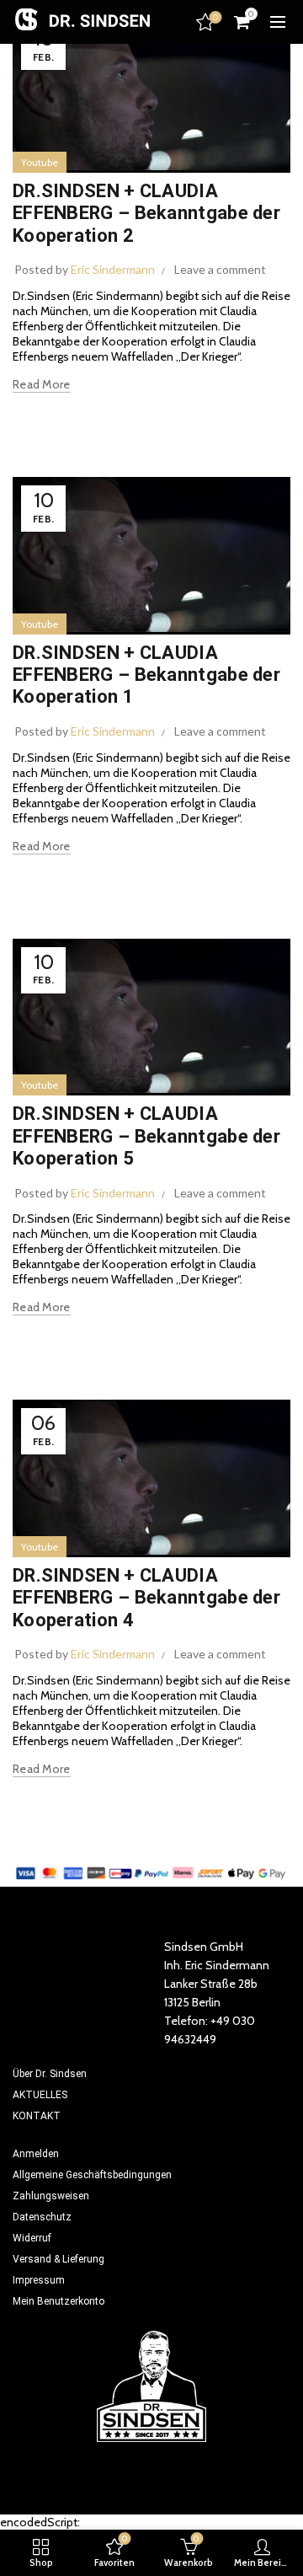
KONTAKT (37, 2116)
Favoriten (215, 18)
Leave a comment (220, 269)
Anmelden (36, 2154)
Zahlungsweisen (51, 2196)
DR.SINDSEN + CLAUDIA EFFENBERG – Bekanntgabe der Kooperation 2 (146, 213)
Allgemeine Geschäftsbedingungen (92, 2175)
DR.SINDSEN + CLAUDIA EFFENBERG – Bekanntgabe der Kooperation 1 (146, 675)
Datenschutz (42, 2217)
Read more (42, 384)
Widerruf (32, 2238)
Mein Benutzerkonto (58, 2301)
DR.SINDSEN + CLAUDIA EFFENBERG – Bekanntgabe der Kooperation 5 (146, 1136)
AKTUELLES (40, 2095)
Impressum (39, 2280)
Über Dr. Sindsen (50, 2074)
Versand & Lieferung (58, 2259)
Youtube (40, 162)
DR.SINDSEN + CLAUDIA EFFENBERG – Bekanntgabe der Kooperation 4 (146, 1598)
